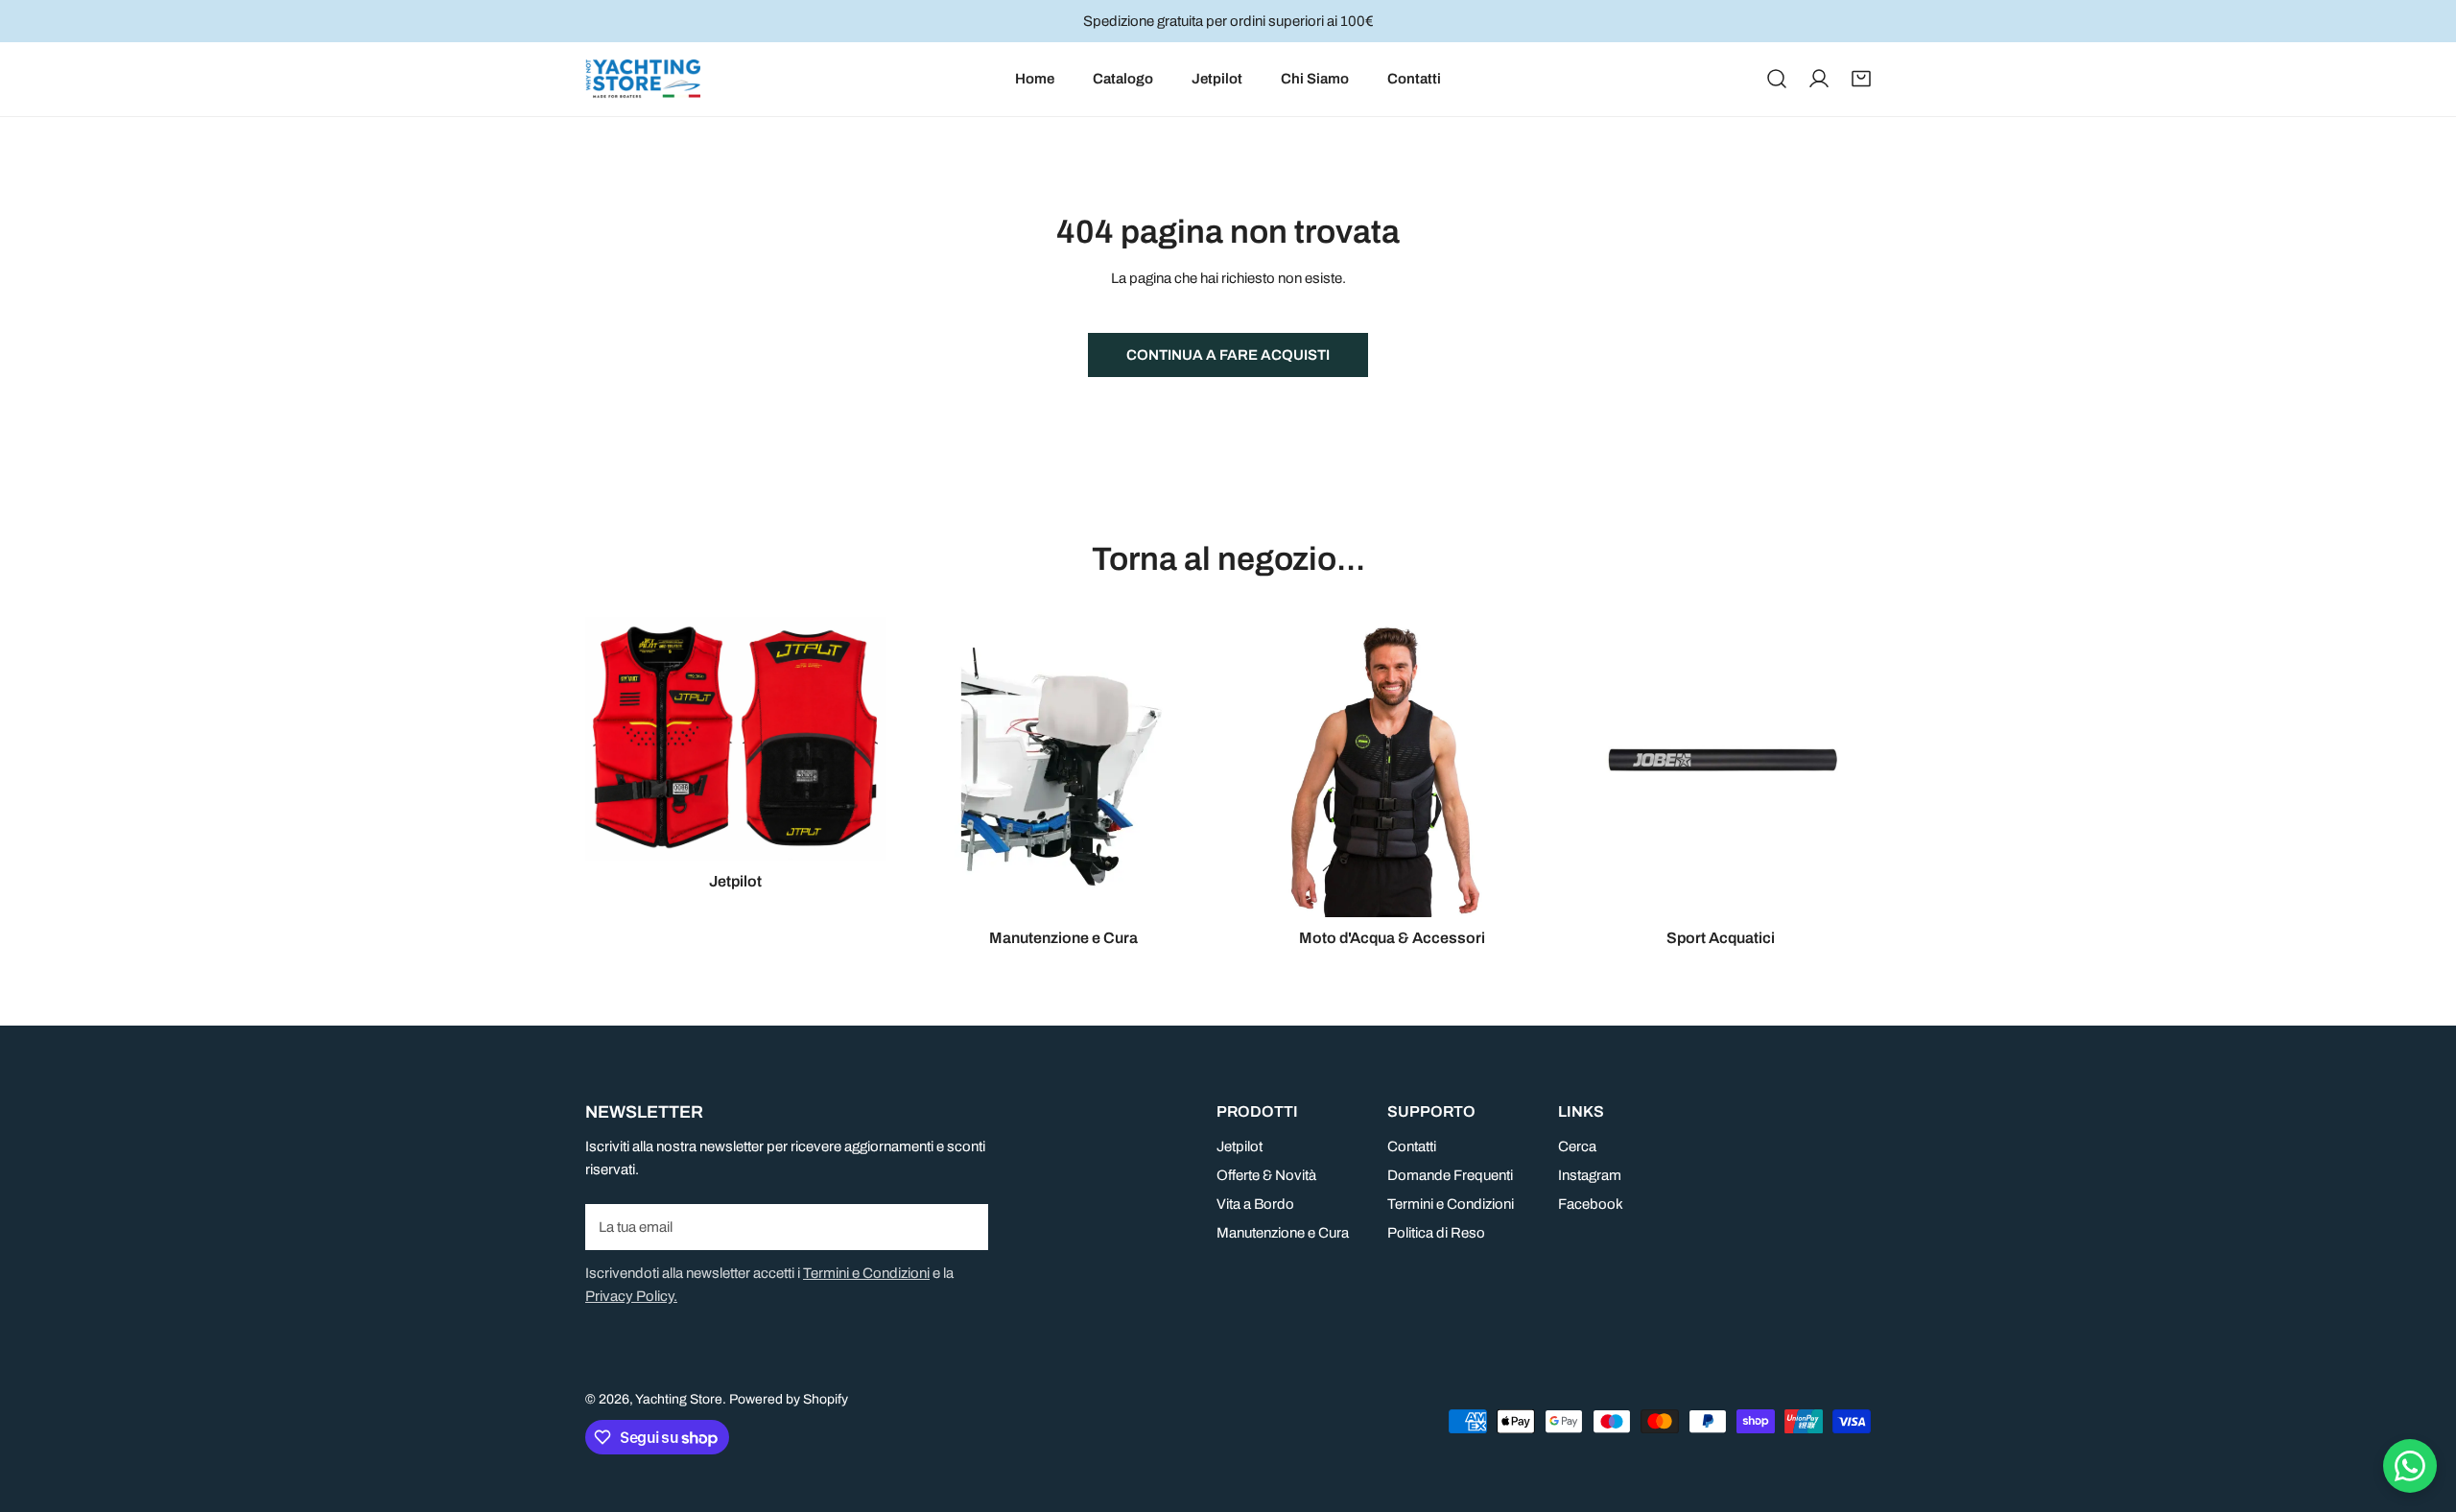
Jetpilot (1240, 1146)
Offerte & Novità (1266, 1175)
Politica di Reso (1436, 1233)
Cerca (1577, 1146)
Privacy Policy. (631, 1296)
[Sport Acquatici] (1722, 767)
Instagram (1590, 1175)
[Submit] (963, 1226)
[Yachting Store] (643, 79)
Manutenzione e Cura (1283, 1233)
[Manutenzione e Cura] (1064, 767)
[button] (1861, 79)
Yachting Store (679, 1399)
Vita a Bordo (1255, 1204)
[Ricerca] (1777, 79)
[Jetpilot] (735, 738)
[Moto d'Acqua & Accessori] (1393, 767)
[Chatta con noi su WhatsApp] (2410, 1466)
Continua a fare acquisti (1228, 355)
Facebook (1591, 1204)
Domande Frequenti (1450, 1175)
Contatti (1412, 1146)
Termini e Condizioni (866, 1273)
